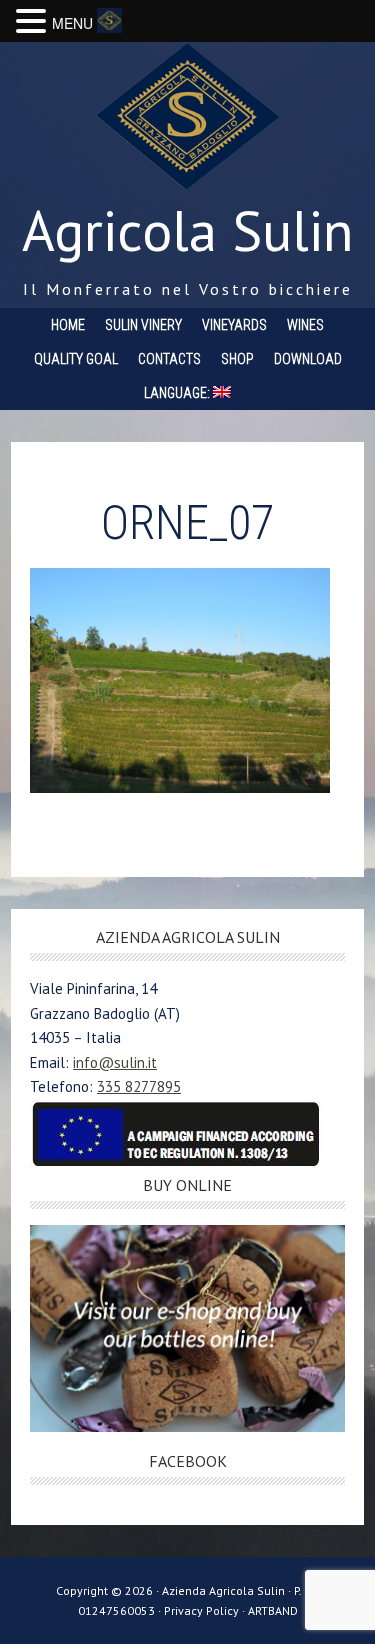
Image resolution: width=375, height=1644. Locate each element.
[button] (34, 22)
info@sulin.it (115, 1062)
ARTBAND (273, 1610)
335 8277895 (139, 1086)
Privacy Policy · (206, 1610)
